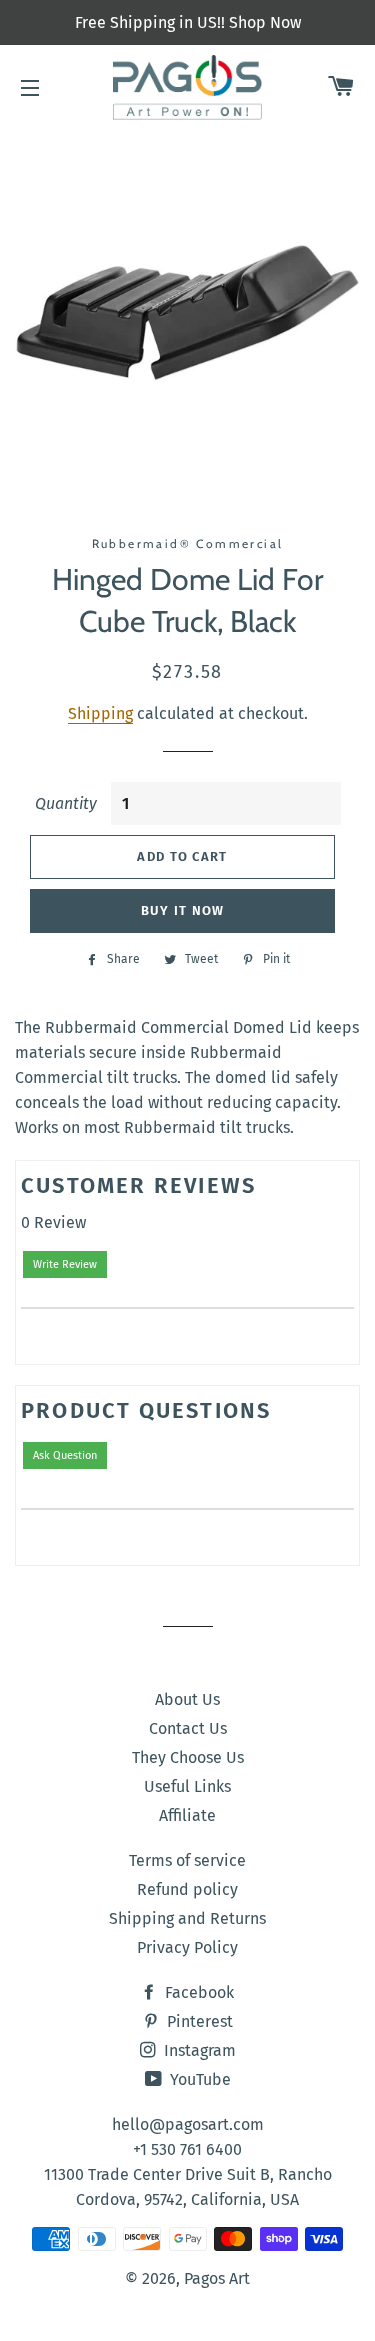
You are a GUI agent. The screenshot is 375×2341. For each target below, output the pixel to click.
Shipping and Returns (187, 1918)
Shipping (100, 713)
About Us (187, 1699)
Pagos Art (217, 2278)
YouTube (198, 2079)
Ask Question (65, 1455)
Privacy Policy (187, 1947)
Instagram (198, 2050)
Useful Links (187, 1786)
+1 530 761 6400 (187, 2149)
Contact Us (188, 1728)
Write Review (65, 1264)
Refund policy (187, 1889)
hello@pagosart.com (188, 2124)
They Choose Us (188, 1757)
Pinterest (198, 2021)
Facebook (197, 1992)
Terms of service (187, 1860)
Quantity (66, 803)
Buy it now (183, 910)
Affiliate (187, 1815)
